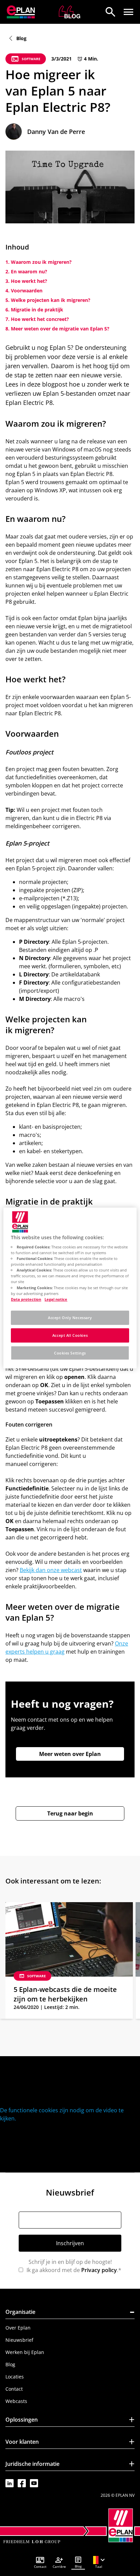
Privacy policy (99, 2270)
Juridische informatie (70, 2465)
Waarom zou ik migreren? (41, 262)
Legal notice (56, 1299)
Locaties (15, 2377)
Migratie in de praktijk (37, 310)
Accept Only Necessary (70, 1318)
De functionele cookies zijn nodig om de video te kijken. (62, 2114)
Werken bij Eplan (25, 2352)
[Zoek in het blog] (110, 12)
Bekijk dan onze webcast (51, 1570)
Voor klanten (70, 2443)
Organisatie (70, 2313)
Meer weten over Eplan (70, 1754)
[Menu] (128, 12)
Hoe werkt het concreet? (40, 319)
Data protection (26, 1299)
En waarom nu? (29, 271)
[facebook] (22, 2483)
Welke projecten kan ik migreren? (51, 300)
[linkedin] (10, 2483)
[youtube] (34, 2483)
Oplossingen (70, 2421)
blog (21, 38)
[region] (70, 1288)
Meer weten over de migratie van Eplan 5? (60, 329)
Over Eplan (18, 2328)
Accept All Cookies (70, 1335)
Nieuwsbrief (19, 2340)
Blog (10, 2364)
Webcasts (16, 2401)
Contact (14, 2389)
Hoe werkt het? (29, 281)
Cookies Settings (70, 1353)
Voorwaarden (27, 291)
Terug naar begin (70, 1813)
